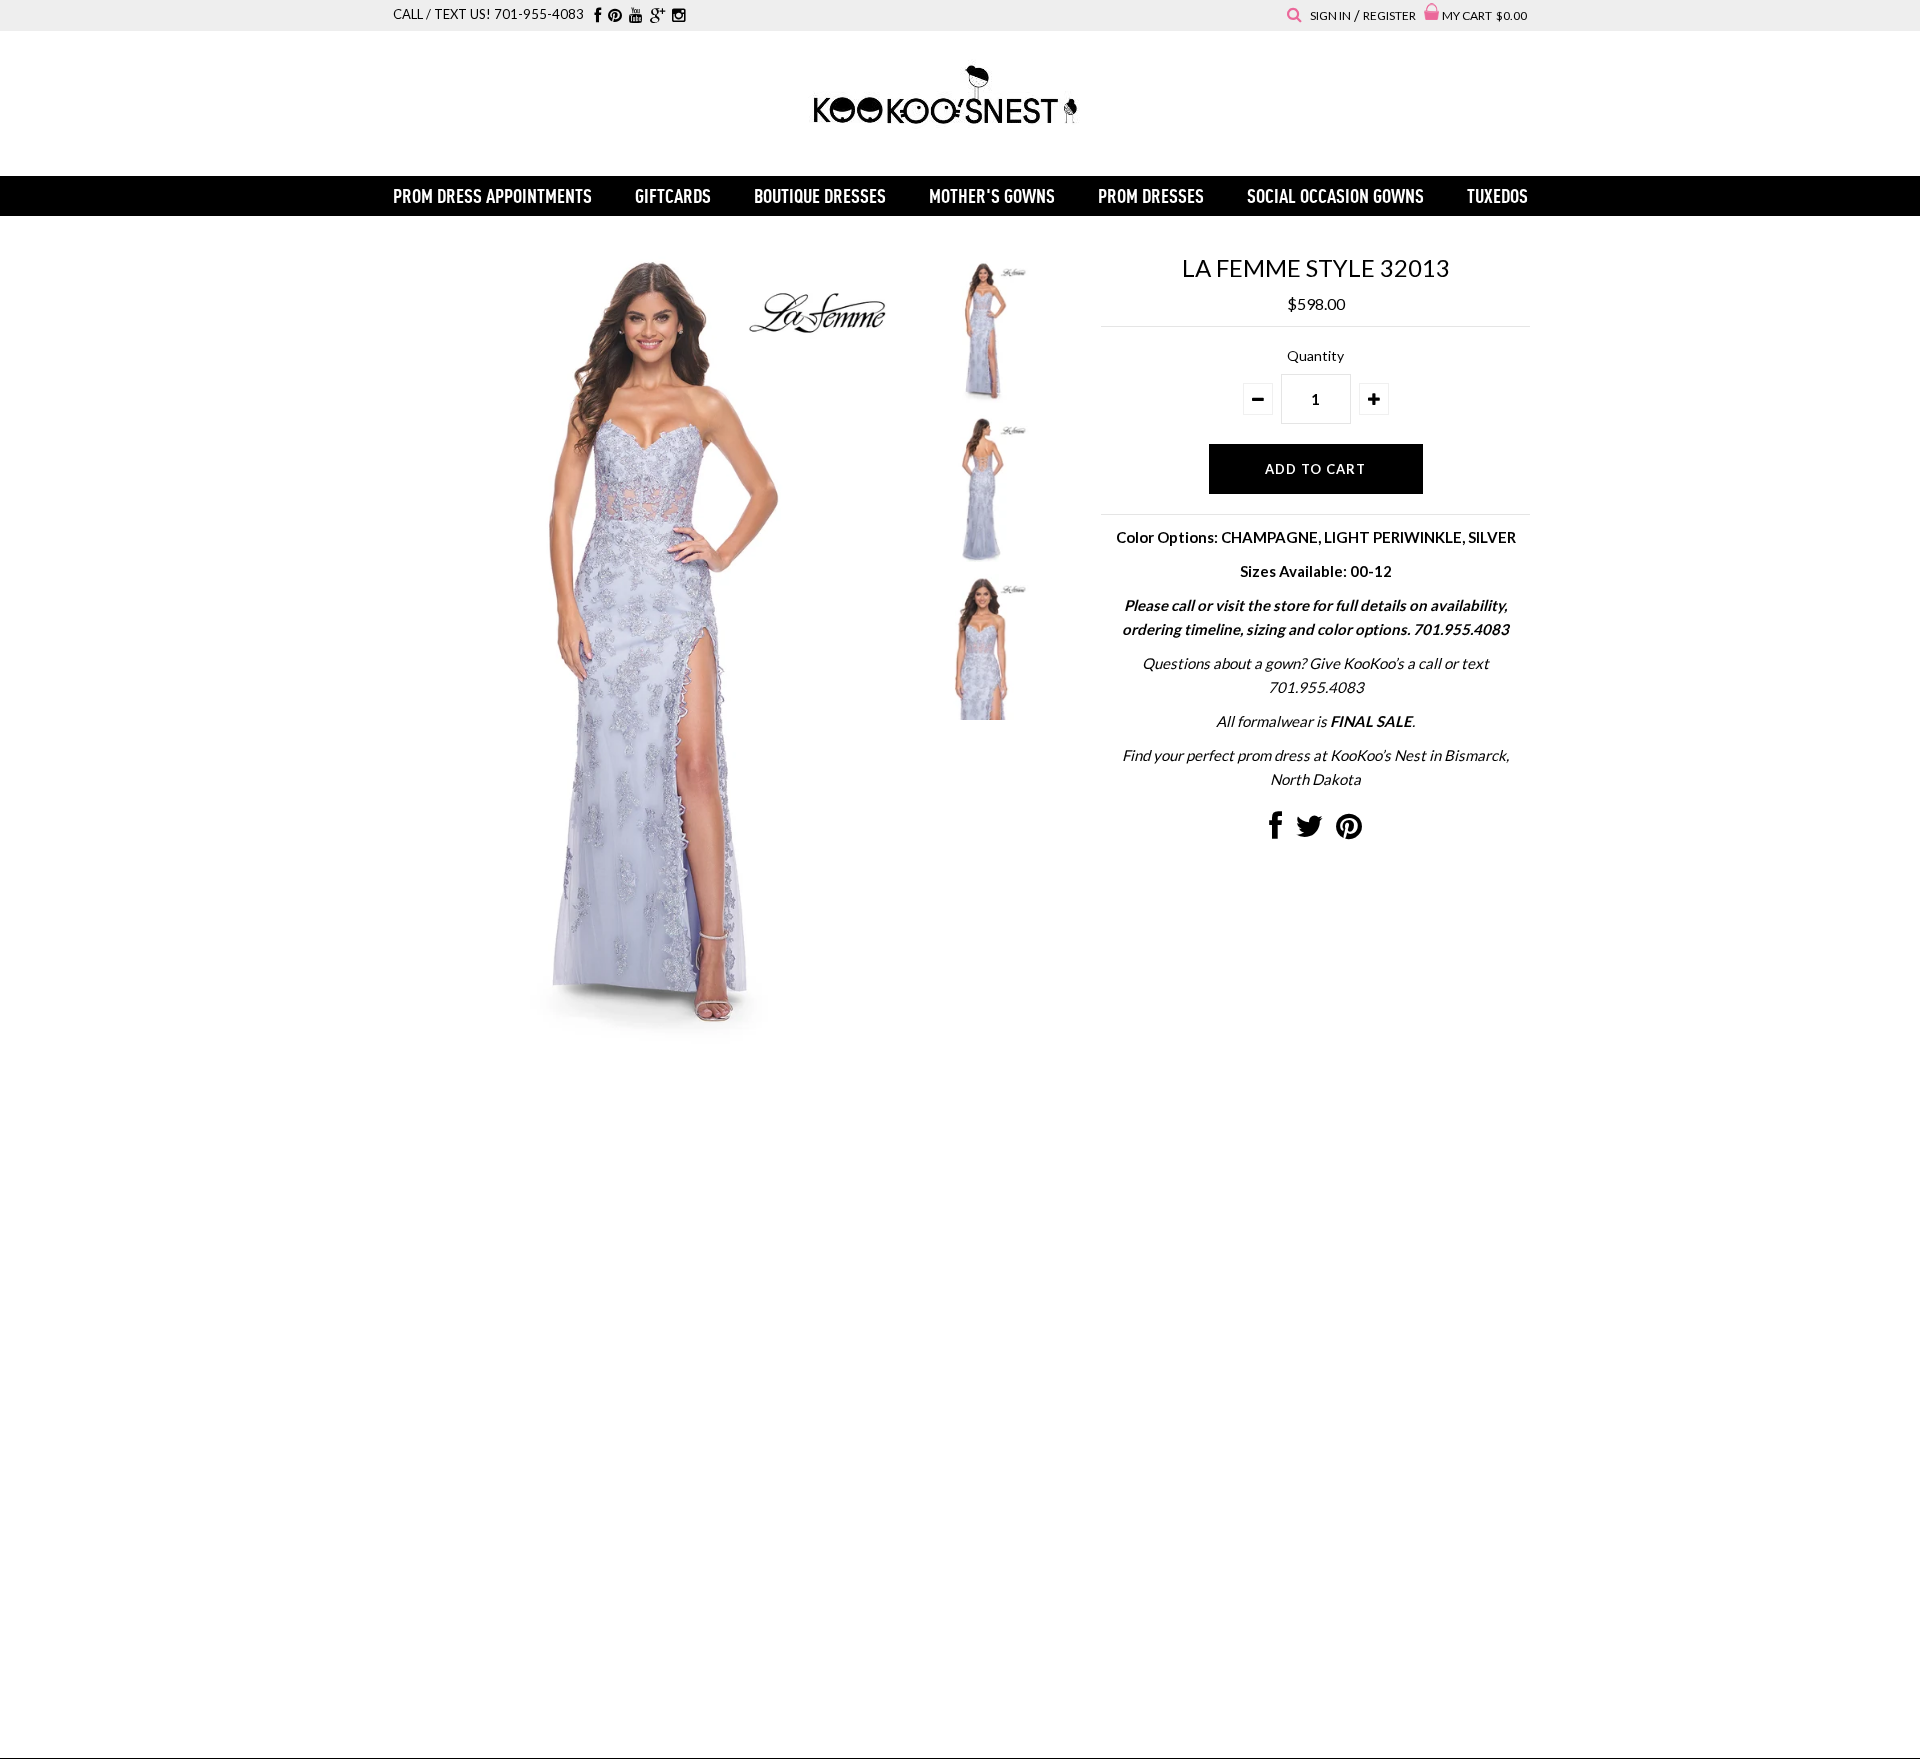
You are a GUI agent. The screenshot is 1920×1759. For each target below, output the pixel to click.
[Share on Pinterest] (1349, 831)
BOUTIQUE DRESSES (820, 195)
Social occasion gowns (1335, 195)
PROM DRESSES (1151, 195)
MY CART (1484, 15)
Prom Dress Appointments (492, 195)
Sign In (1330, 15)
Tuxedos (1497, 195)
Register (1389, 15)
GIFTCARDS (673, 195)
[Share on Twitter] (1309, 831)
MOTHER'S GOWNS (992, 195)
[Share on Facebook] (1275, 831)
